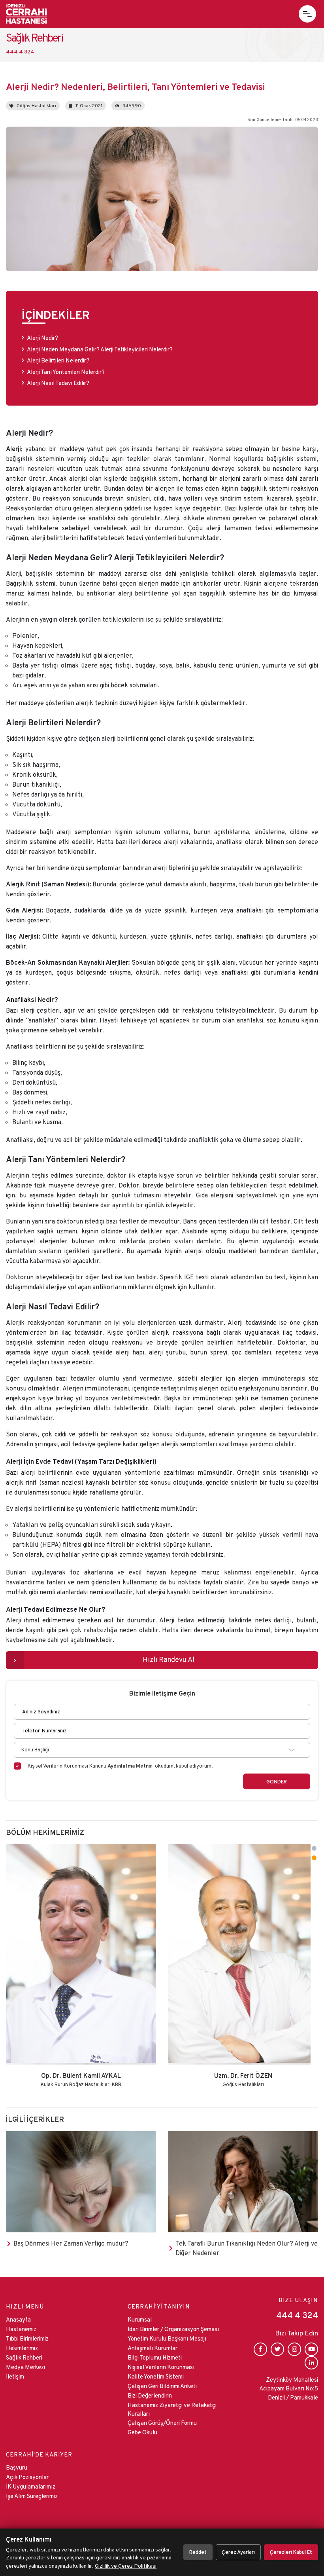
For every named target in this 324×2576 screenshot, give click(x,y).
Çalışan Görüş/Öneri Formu (162, 2423)
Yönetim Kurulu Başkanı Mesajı (167, 2338)
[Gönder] (277, 1781)
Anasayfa (18, 2319)
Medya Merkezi (25, 2367)
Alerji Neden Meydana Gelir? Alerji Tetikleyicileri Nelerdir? (100, 349)
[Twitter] (277, 2349)
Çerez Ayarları (238, 2552)
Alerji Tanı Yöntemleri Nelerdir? (66, 372)
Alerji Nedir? (42, 338)
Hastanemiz (21, 2329)
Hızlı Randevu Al (169, 1659)
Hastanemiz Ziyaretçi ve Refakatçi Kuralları (172, 2409)
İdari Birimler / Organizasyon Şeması (173, 2329)
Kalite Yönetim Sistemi (156, 2376)
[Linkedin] (311, 2363)
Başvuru (17, 2467)
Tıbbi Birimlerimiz (27, 2338)
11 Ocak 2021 (89, 105)
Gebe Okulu (142, 2432)
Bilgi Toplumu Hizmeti (155, 2357)
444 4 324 (297, 2315)
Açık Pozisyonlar (27, 2477)
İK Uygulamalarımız (31, 2486)
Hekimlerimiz (22, 2348)
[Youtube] (311, 2349)
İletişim (15, 2376)
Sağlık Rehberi (24, 2357)
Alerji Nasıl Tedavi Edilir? (58, 383)
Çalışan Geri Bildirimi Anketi (162, 2386)
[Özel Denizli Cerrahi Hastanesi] (26, 14)
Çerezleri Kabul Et (291, 2552)
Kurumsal (140, 2319)
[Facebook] (260, 2349)
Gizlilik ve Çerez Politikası (126, 2566)
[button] (307, 14)
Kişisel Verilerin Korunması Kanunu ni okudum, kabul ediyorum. (120, 1766)
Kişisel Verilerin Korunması (161, 2367)
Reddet (198, 2552)
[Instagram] (294, 2349)
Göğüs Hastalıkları (36, 105)
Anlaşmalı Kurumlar (153, 2348)
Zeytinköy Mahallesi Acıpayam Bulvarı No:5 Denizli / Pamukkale (289, 2388)
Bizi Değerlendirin (150, 2395)
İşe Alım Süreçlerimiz (32, 2496)
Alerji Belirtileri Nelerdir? (59, 360)
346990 (132, 105)
